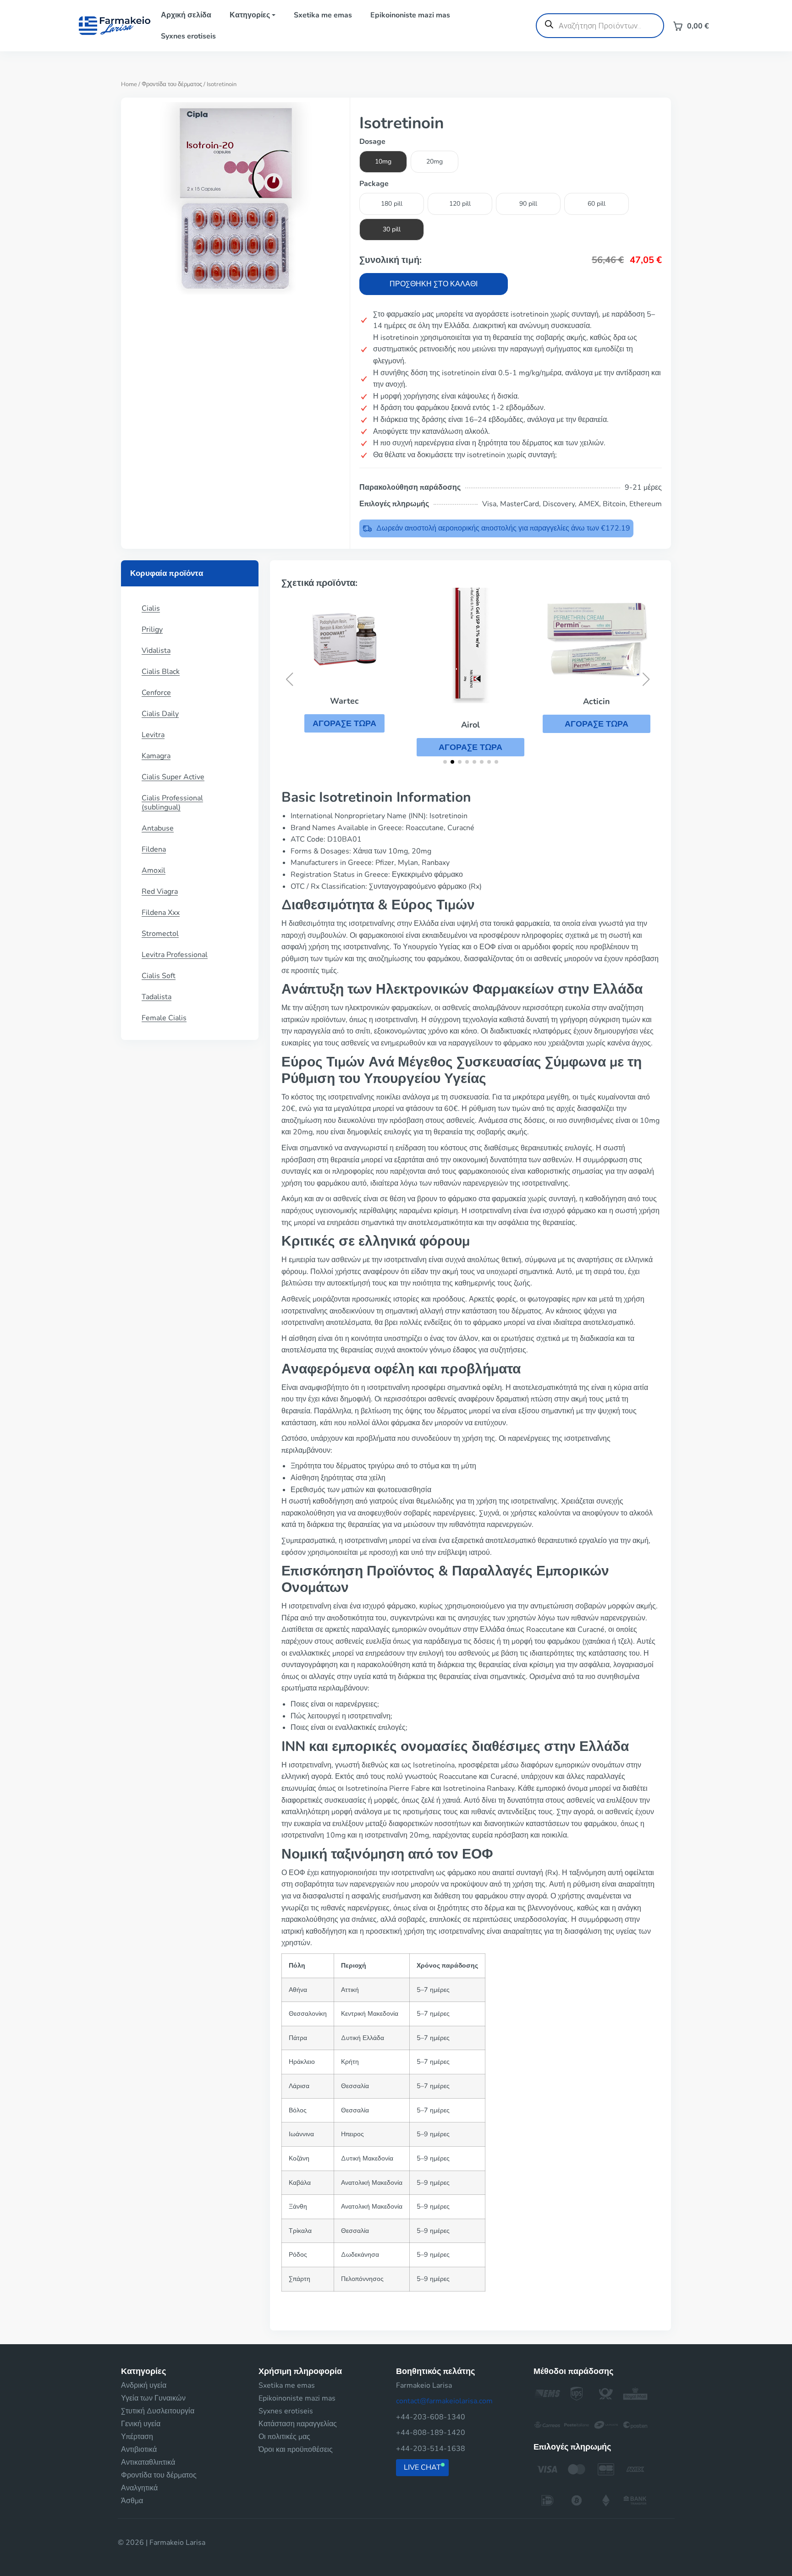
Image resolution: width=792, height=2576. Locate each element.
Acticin (597, 701)
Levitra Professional (175, 955)
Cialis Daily (160, 714)
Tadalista (157, 997)
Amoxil (154, 870)
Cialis (151, 608)
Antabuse (158, 828)
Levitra (153, 735)
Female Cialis (164, 1018)
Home (129, 84)
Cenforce (156, 693)
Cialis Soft (159, 976)
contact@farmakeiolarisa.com (444, 2401)
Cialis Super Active (173, 777)
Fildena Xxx (161, 913)
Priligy (152, 629)
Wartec (344, 701)
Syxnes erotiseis (188, 36)
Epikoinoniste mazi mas (410, 15)
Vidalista (156, 651)
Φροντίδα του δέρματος (172, 84)
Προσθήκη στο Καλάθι (434, 284)
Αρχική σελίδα (186, 15)
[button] (344, 723)
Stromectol (160, 934)
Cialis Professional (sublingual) (172, 803)
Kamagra (156, 756)
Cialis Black (161, 672)
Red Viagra (160, 891)
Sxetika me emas (323, 15)
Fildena (154, 849)
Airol (470, 725)
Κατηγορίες (250, 15)
